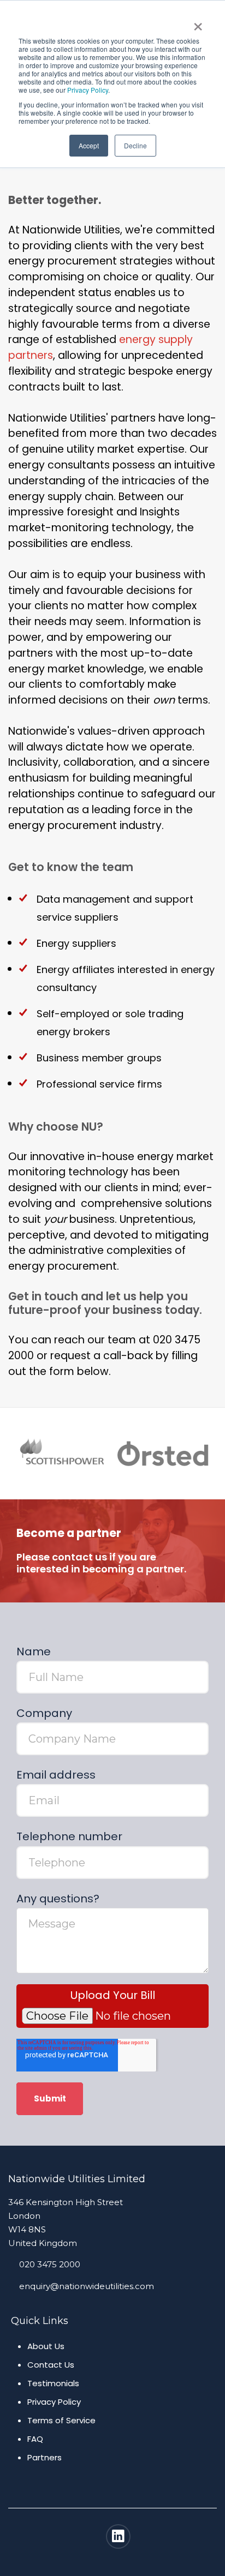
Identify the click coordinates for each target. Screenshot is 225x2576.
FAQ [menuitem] (35, 2439)
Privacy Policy (88, 90)
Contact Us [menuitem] (51, 2365)
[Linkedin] (118, 2536)
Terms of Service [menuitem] (61, 2420)
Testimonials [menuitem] (53, 2383)
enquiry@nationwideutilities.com (87, 2286)
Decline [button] (135, 145)
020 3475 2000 (50, 2264)
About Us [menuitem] (46, 2346)
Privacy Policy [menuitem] (54, 2402)
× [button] (198, 23)
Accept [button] (89, 145)
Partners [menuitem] (45, 2457)
